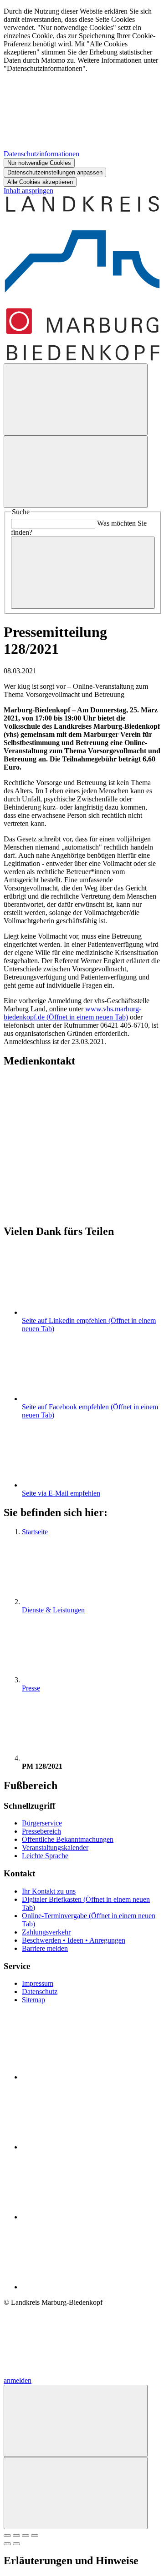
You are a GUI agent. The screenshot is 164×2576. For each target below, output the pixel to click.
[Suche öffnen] (76, 400)
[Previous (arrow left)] (7, 2544)
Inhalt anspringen (28, 191)
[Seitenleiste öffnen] (76, 472)
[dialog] (82, 97)
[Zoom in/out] (35, 2536)
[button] (82, 1136)
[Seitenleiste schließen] (76, 2493)
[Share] (16, 2536)
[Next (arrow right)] (16, 2544)
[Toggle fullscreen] (26, 2536)
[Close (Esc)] (7, 2536)
